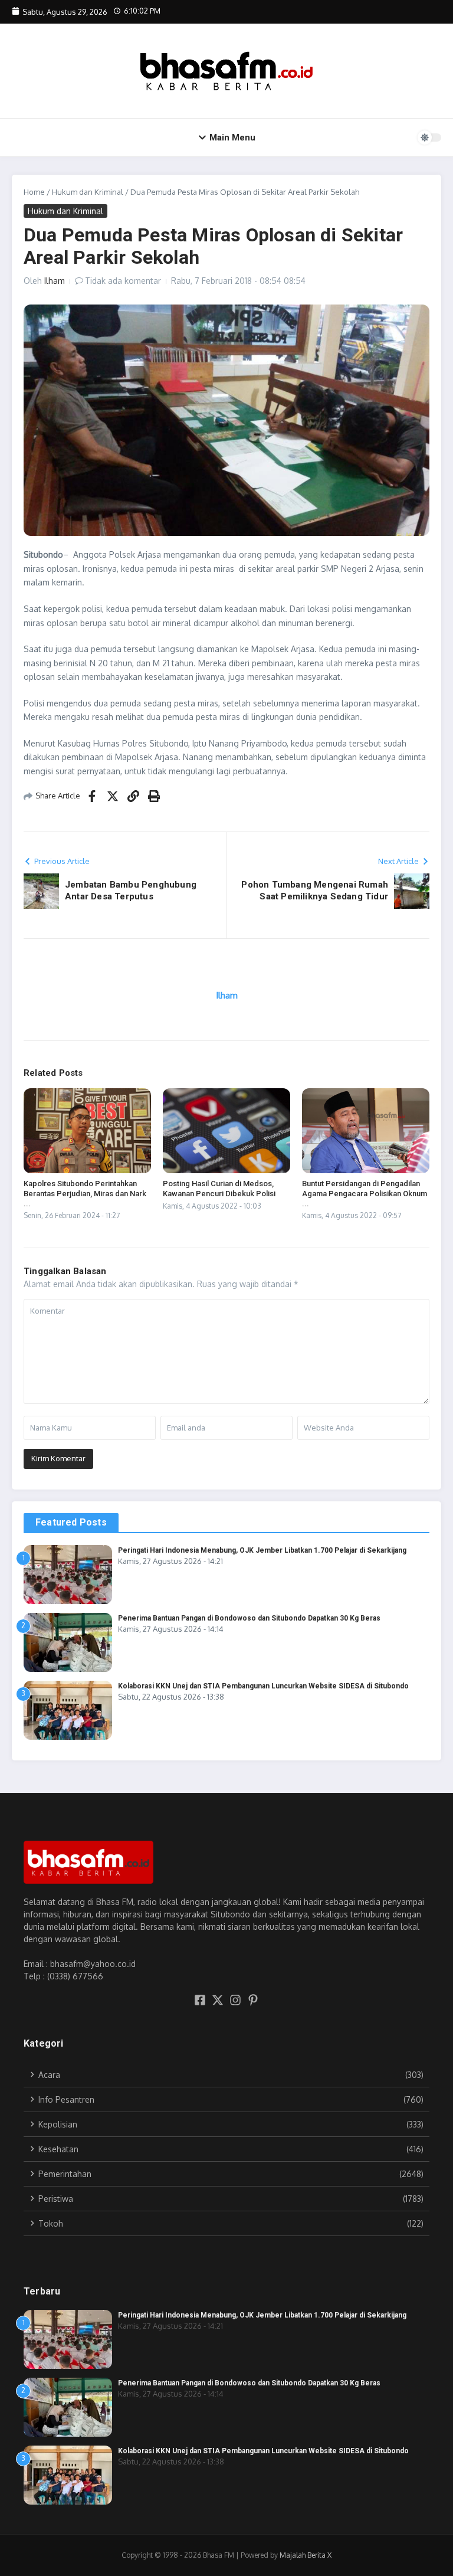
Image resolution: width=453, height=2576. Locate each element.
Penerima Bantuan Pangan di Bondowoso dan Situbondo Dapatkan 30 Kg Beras (249, 1618)
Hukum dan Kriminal (88, 192)
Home (34, 192)
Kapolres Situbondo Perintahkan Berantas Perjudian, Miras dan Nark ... (85, 1194)
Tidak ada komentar (123, 281)
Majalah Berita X (306, 2555)
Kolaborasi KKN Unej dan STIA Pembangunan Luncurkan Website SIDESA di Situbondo (263, 1686)
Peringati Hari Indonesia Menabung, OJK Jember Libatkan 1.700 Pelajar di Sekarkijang (262, 1550)
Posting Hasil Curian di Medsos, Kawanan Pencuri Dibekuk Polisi (219, 1189)
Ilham (55, 281)
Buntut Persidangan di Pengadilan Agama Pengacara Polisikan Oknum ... (365, 1194)
